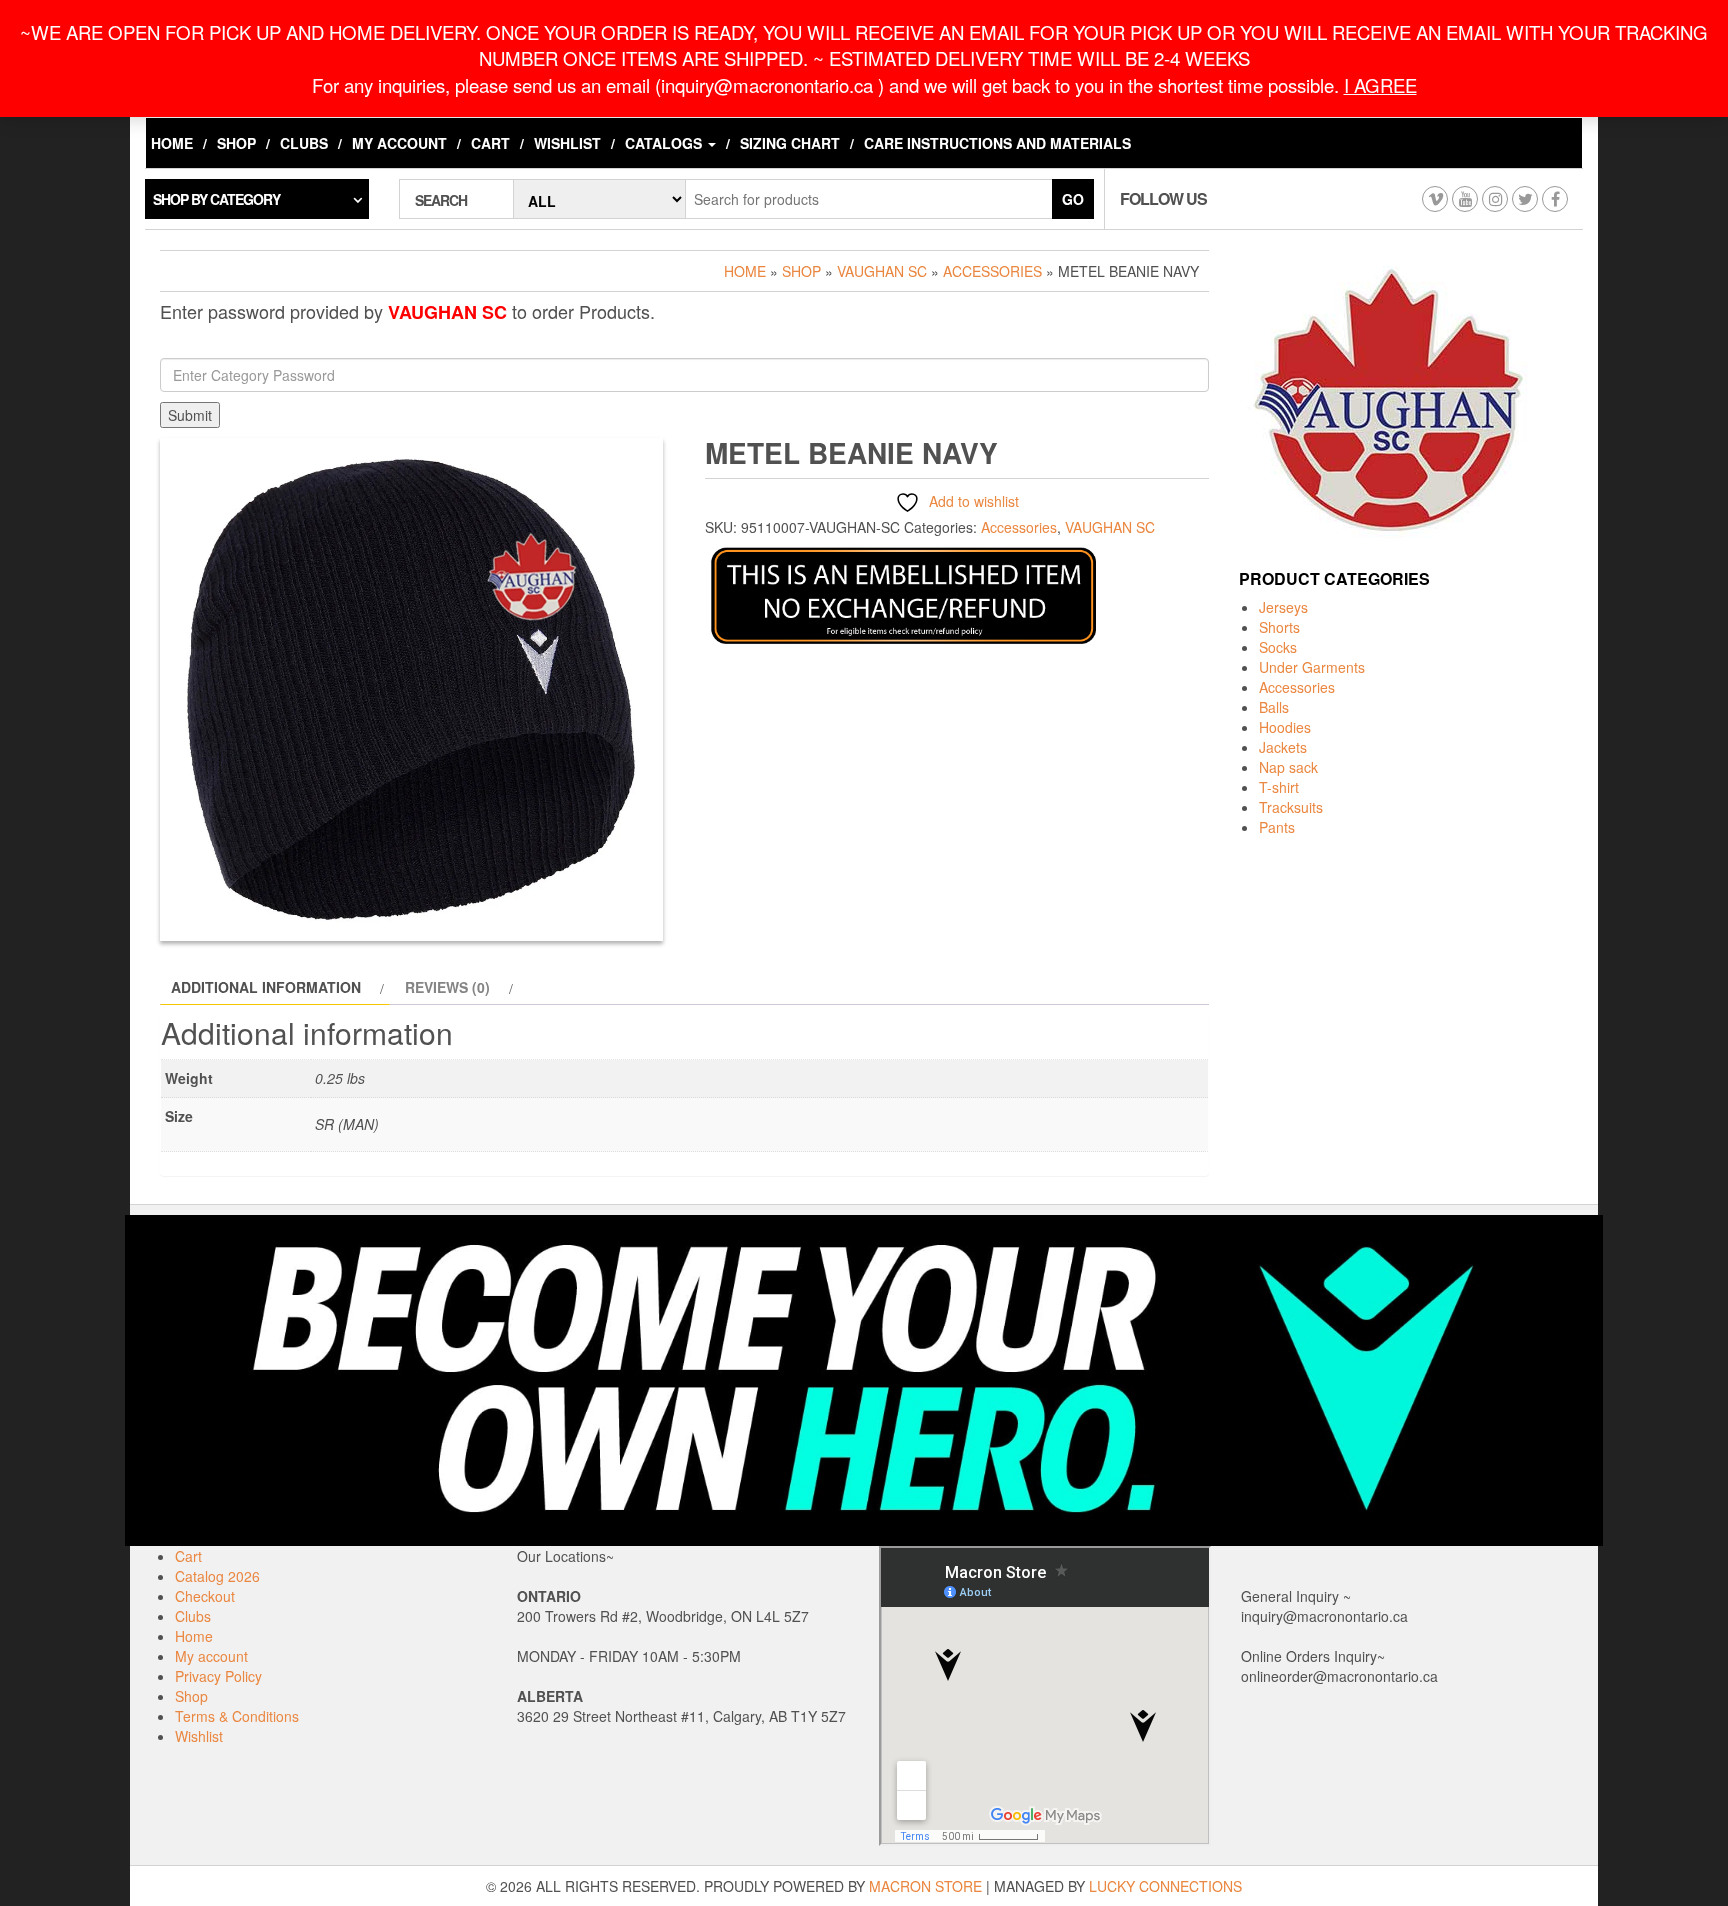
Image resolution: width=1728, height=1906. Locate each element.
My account (399, 143)
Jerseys (1283, 607)
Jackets (1283, 747)
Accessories (992, 271)
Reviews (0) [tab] (447, 987)
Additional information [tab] (266, 987)
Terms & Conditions (237, 1716)
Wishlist (567, 143)
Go (1073, 199)
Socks (1278, 647)
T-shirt (1279, 787)
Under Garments (1312, 667)
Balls (1274, 707)
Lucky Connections (1165, 1886)
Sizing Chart (790, 143)
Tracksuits (1291, 807)
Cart (490, 143)
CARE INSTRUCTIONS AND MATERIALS (997, 143)
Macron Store (925, 1886)
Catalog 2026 (217, 1576)
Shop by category (216, 199)
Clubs (304, 143)
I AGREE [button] (1380, 85)
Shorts (1279, 627)
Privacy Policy (218, 1676)
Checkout (205, 1596)
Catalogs (665, 143)
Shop (236, 143)
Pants (1277, 827)
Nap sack (1288, 767)
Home (172, 143)
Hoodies (1285, 727)
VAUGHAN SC (882, 271)
